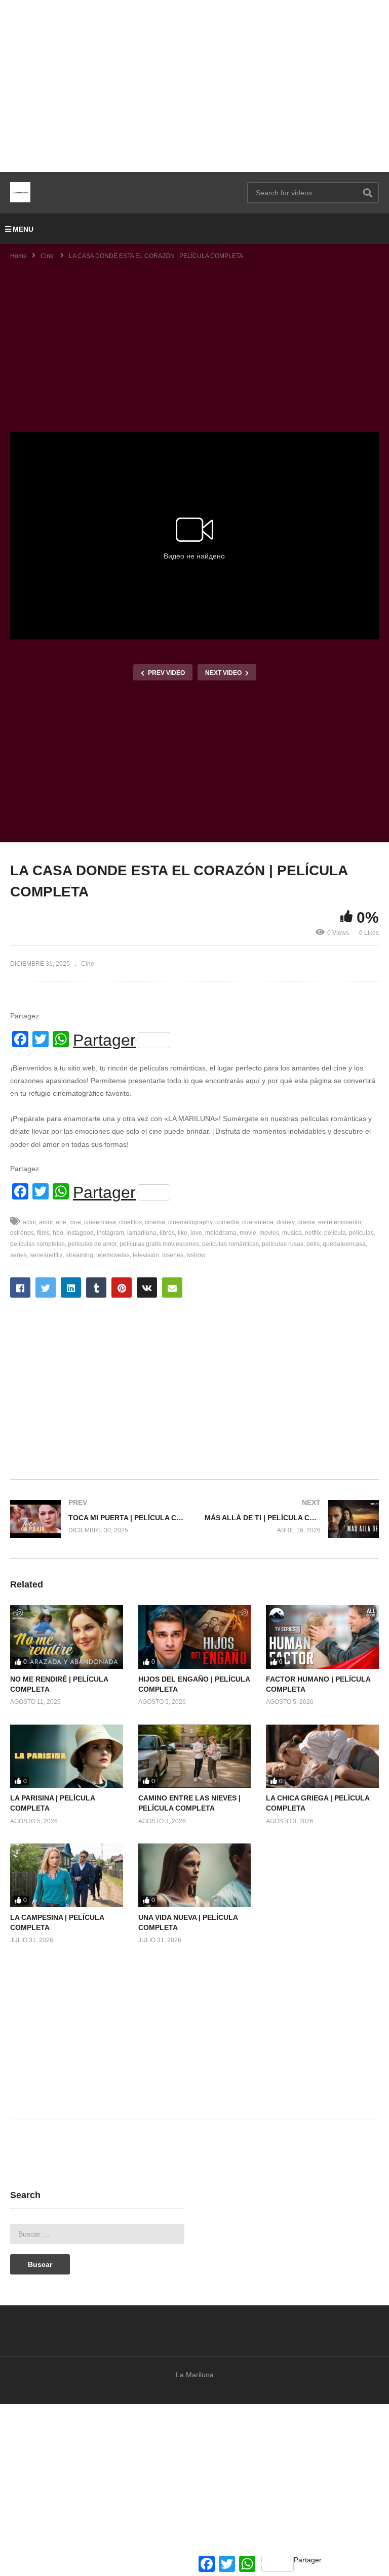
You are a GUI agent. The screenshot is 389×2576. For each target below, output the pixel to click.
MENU (23, 229)
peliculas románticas (230, 1244)
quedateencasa (344, 1244)
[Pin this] (122, 1287)
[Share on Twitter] (46, 1287)
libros (167, 1233)
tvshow (196, 1255)
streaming (80, 1255)
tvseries (173, 1255)
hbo (58, 1233)
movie (248, 1233)
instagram (110, 1233)
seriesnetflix (46, 1255)
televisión (146, 1255)
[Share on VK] (147, 1287)
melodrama (221, 1233)
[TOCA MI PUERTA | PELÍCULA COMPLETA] (97, 1519)
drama (306, 1222)
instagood (80, 1233)
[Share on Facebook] (20, 1287)
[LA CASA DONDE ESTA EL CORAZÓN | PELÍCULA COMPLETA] (67, 1637)
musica (292, 1233)
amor (46, 1222)
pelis (313, 1244)
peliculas (361, 1233)
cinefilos (130, 1222)
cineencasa (100, 1222)
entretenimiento (340, 1222)
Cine (88, 964)
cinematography (190, 1222)
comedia (227, 1222)
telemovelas (113, 1255)
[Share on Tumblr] (96, 1287)
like (183, 1233)
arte (61, 1222)
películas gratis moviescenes (159, 1244)
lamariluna (142, 1233)
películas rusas (283, 1244)
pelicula (335, 1233)
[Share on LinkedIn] (71, 1287)
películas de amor (92, 1244)
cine (75, 1222)
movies (269, 1233)
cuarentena (258, 1222)
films (43, 1233)
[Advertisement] (194, 86)
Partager (104, 1040)
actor (29, 1222)
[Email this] (172, 1287)
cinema (155, 1222)
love (196, 1233)
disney (285, 1222)
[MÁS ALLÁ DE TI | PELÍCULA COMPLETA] (292, 1519)
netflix (313, 1233)
